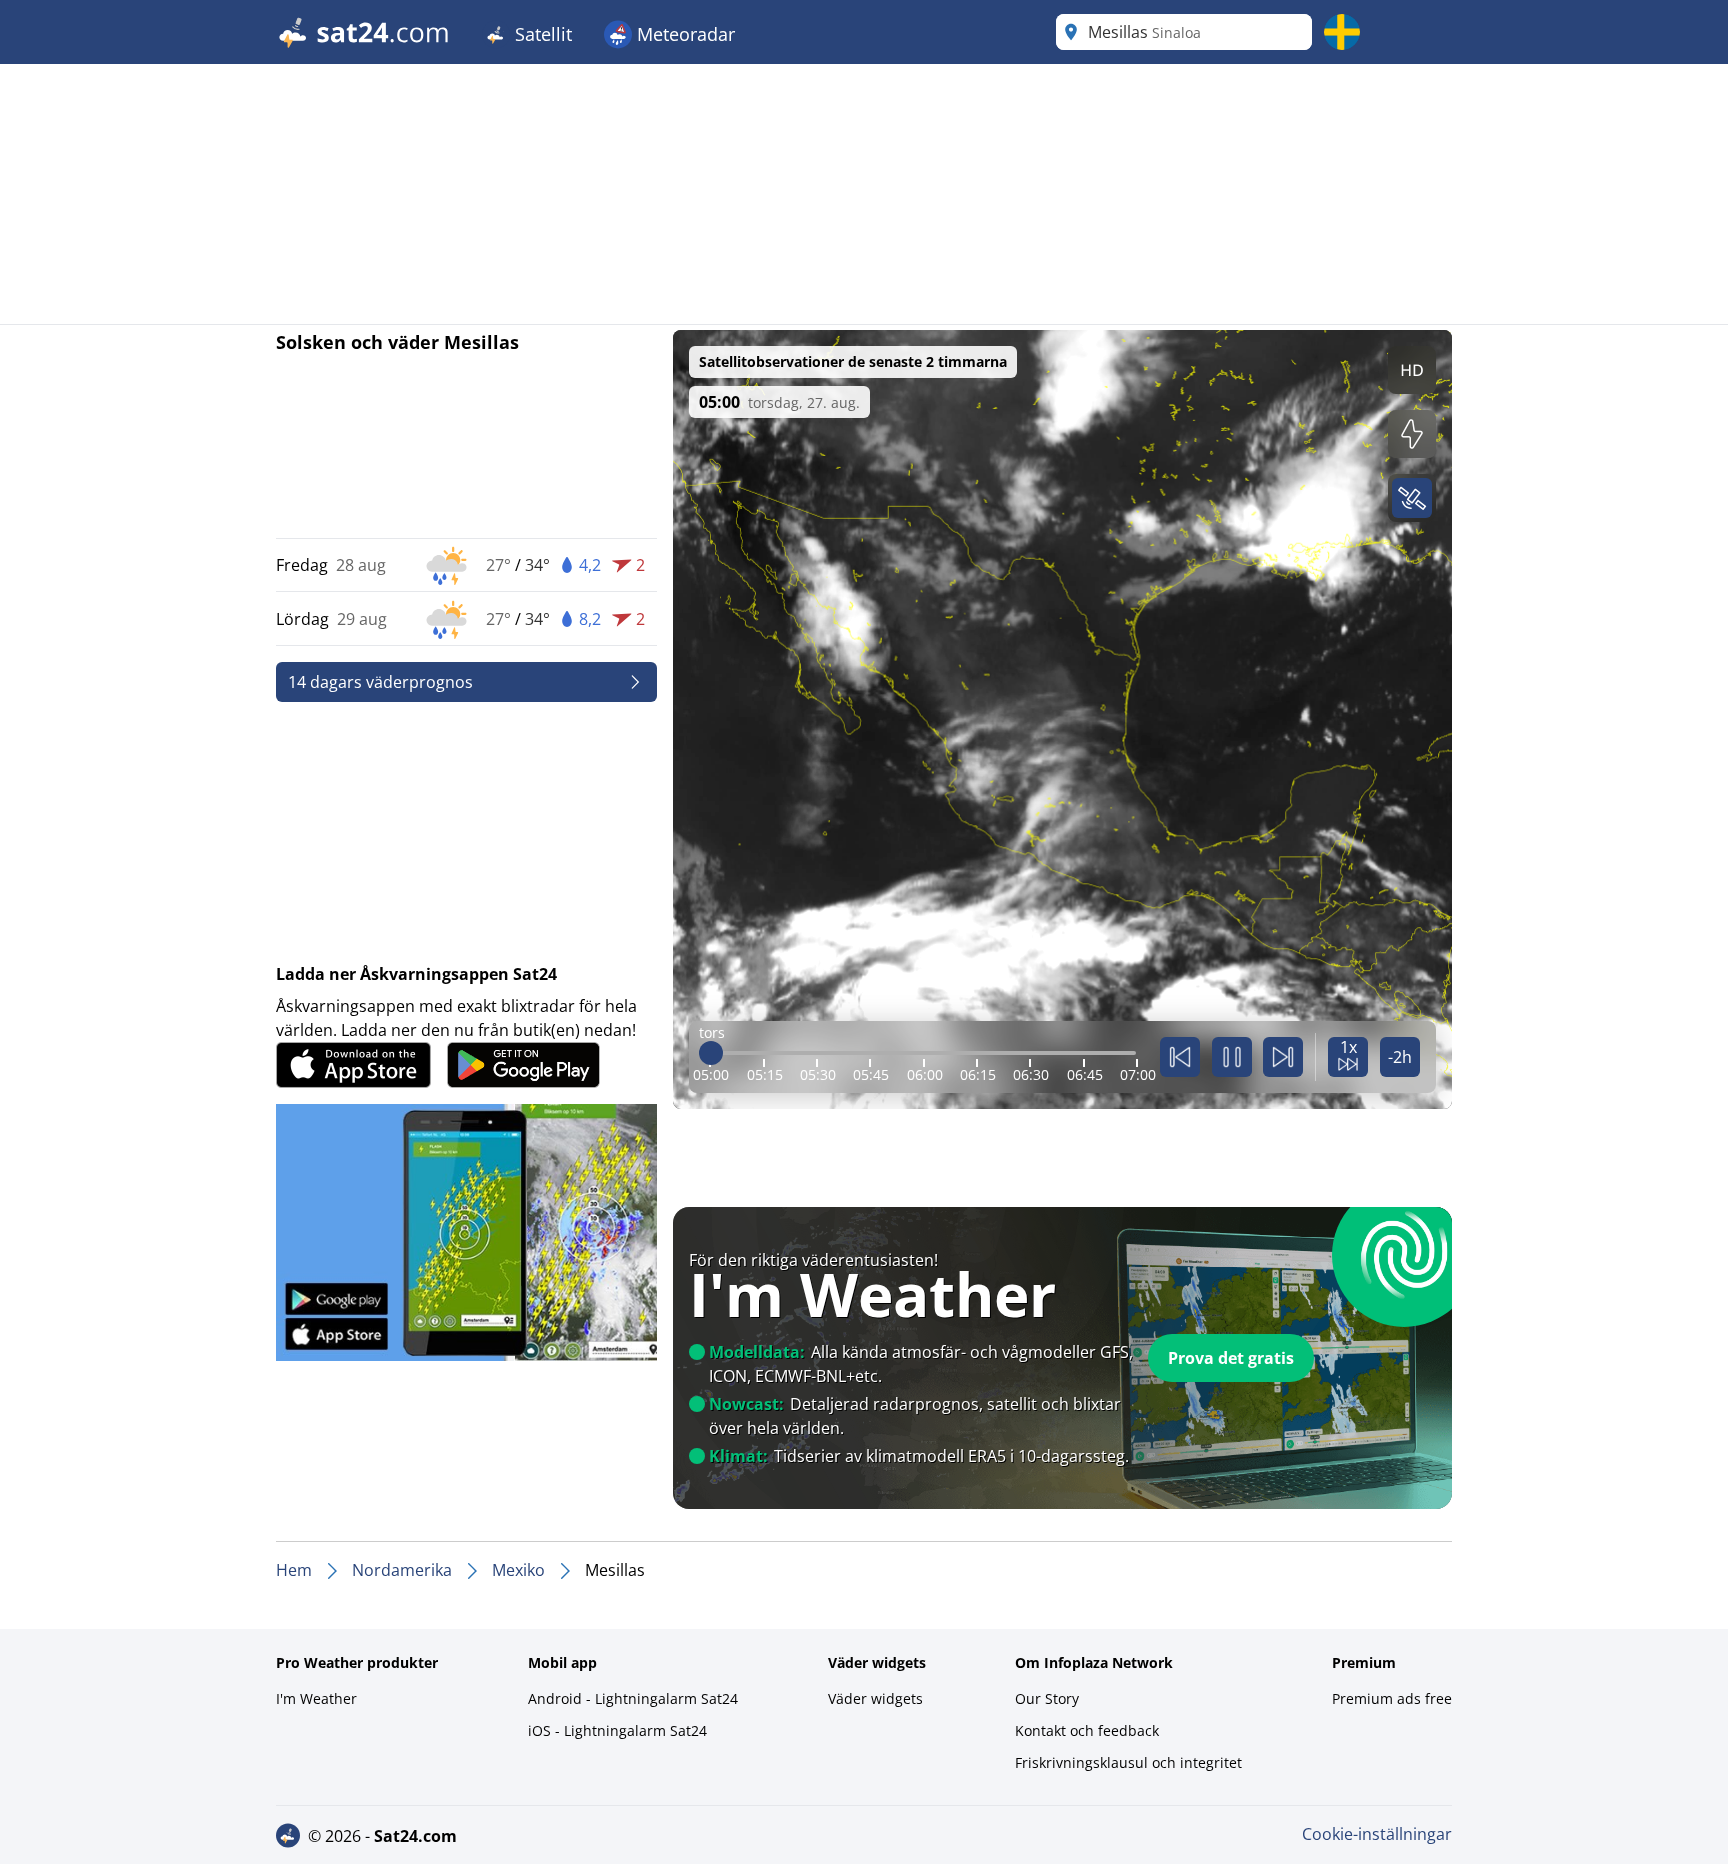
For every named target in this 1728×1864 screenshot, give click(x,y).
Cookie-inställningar (1377, 1834)
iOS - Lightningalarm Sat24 (617, 1730)
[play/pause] (1232, 1057)
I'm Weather (316, 1698)
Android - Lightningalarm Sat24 (633, 1698)
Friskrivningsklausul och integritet (1128, 1762)
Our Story (1047, 1698)
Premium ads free (1392, 1698)
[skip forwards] (1283, 1057)
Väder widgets (875, 1698)
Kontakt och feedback (1087, 1730)
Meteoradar (683, 34)
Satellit (541, 34)
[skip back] (1180, 1057)
